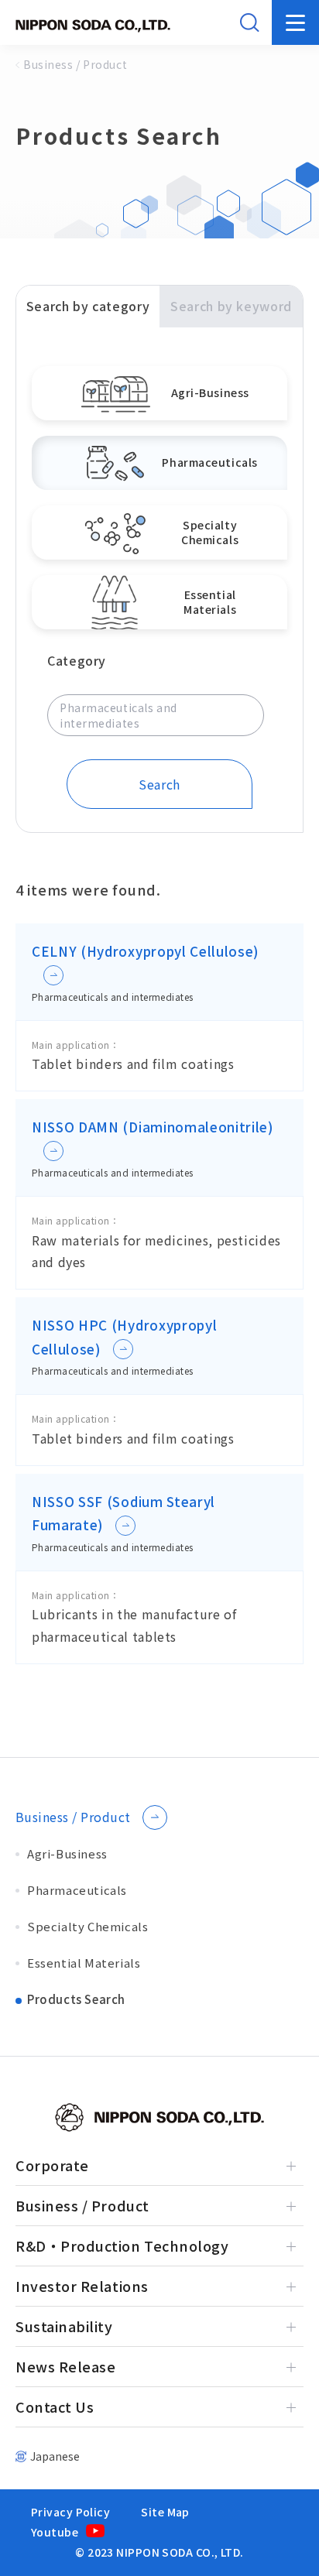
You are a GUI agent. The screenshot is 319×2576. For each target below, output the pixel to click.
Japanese (55, 2456)
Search (159, 784)
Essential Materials (84, 1963)
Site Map (165, 2512)
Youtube (55, 2532)
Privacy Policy (70, 2512)
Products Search (76, 1999)
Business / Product (73, 1817)
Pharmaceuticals (77, 1890)
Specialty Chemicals (87, 1926)
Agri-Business (67, 1853)
